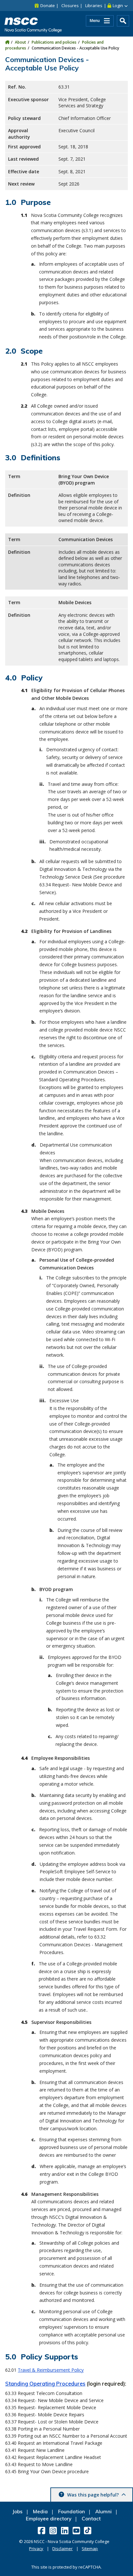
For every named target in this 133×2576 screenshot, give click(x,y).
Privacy (36, 2549)
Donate (48, 5)
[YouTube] (77, 2530)
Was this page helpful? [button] (93, 2495)
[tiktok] (88, 2530)
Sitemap (90, 2549)
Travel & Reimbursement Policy (51, 2370)
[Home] (7, 42)
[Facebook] (42, 2530)
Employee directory (49, 2519)
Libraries (94, 5)
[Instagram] (54, 2530)
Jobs (17, 2512)
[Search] (123, 21)
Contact (91, 2519)
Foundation (72, 2512)
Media (40, 2512)
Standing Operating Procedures (45, 2384)
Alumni (103, 2512)
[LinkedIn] (65, 2530)
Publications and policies (54, 42)
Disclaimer (62, 2549)
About (20, 42)
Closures (70, 5)
